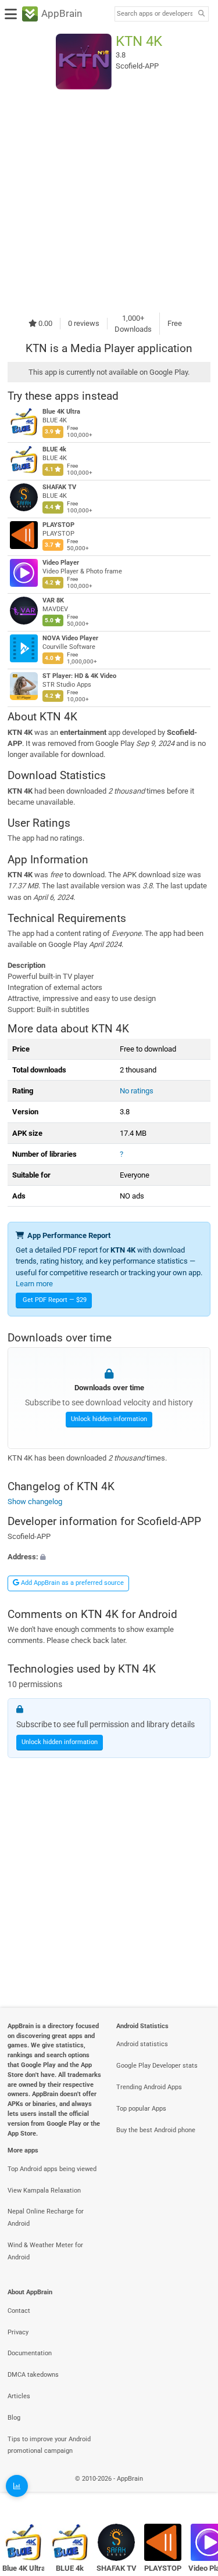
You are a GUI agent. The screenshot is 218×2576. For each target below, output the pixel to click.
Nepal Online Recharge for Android (46, 2218)
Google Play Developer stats (157, 2066)
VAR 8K (53, 600)
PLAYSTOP (58, 525)
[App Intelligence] (17, 2486)
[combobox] (155, 14)
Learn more (34, 1284)
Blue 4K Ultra (61, 412)
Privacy (18, 2332)
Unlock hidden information (109, 1419)
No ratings (137, 1091)
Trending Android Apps (149, 2087)
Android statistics (142, 2044)
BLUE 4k (54, 449)
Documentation (30, 2353)
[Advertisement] (109, 201)
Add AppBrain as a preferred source (72, 1583)
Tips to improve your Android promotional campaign (49, 2445)
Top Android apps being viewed (52, 2169)
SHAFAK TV (59, 487)
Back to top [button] (195, 2491)
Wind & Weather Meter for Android (45, 2251)
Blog (14, 2418)
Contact (19, 2311)
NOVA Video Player (70, 638)
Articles (19, 2396)
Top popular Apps (141, 2109)
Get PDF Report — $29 (55, 1300)
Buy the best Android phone (156, 2130)
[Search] (201, 14)
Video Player (61, 563)
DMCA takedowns (33, 2375)
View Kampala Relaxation (44, 2191)
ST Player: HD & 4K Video (79, 676)
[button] (109, 1557)
